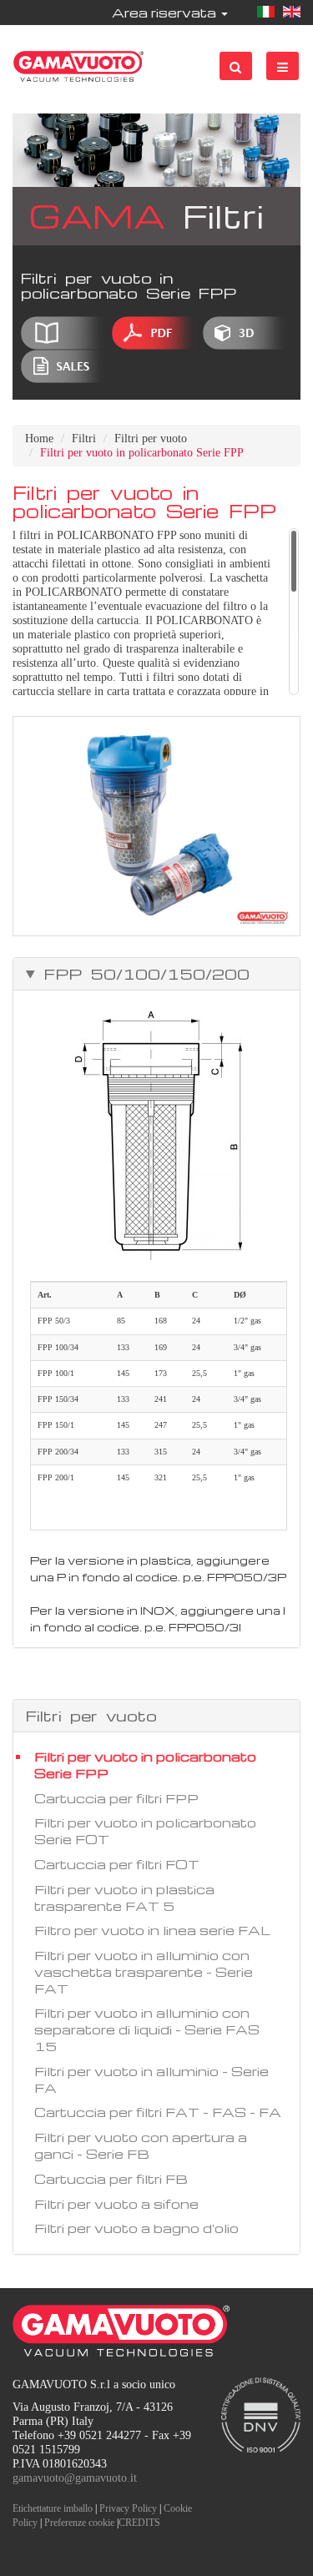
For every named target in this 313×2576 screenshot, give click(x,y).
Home (39, 439)
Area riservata (166, 13)
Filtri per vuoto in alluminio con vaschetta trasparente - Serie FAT (144, 1972)
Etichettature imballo (53, 2508)
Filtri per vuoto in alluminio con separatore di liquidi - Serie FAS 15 (147, 2029)
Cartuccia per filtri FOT (117, 1864)
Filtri (84, 439)
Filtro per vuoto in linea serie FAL (152, 1930)
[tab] (156, 974)
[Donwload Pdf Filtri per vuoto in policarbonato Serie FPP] (156, 333)
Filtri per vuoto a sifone (116, 2204)
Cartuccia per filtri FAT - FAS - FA (158, 2112)
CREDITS (139, 2523)
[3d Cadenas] (247, 333)
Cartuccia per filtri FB (111, 2179)
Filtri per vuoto (151, 439)
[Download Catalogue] (65, 333)
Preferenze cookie (79, 2523)
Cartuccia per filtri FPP (116, 1798)
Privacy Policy (128, 2508)
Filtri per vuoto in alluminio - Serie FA (151, 2079)
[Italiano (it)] (266, 13)
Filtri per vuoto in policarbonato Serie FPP (145, 1765)
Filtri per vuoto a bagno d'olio (136, 2228)
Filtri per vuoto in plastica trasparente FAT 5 (124, 1898)
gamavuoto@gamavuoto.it (75, 2478)
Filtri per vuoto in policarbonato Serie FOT (145, 1831)
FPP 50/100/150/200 (143, 974)
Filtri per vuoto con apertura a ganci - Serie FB (141, 2145)
